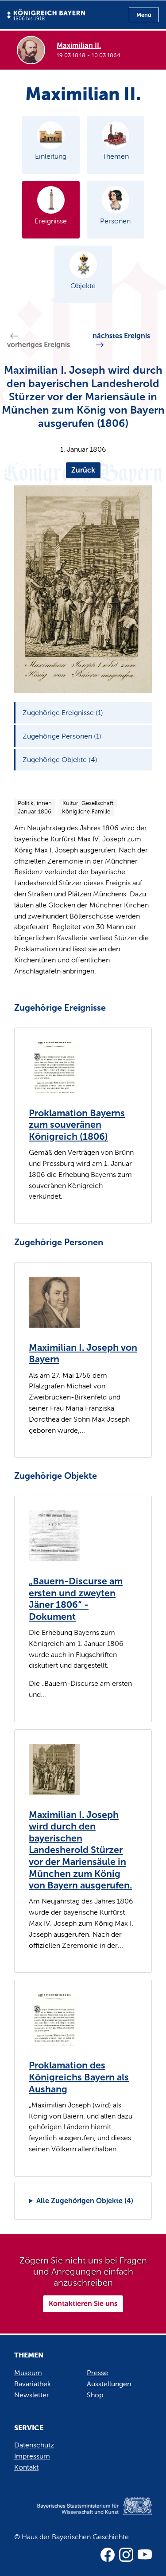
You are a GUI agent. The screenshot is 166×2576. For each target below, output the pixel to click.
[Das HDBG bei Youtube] (145, 2555)
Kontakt (26, 2467)
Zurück (83, 470)
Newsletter (32, 2395)
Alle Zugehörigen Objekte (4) (85, 2201)
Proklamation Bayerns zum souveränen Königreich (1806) (77, 1125)
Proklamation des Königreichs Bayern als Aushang (79, 2077)
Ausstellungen (109, 2384)
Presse (97, 2373)
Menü (144, 15)
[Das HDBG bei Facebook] (108, 2555)
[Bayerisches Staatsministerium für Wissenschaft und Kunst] (83, 2515)
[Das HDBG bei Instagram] (126, 2555)
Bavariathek (33, 2384)
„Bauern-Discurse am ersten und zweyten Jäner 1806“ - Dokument (76, 1599)
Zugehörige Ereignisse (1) (63, 713)
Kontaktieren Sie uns (83, 2304)
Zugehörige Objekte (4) (60, 760)
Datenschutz (34, 2445)
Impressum (32, 2456)
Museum (28, 2373)
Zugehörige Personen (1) (62, 736)
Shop (95, 2395)
